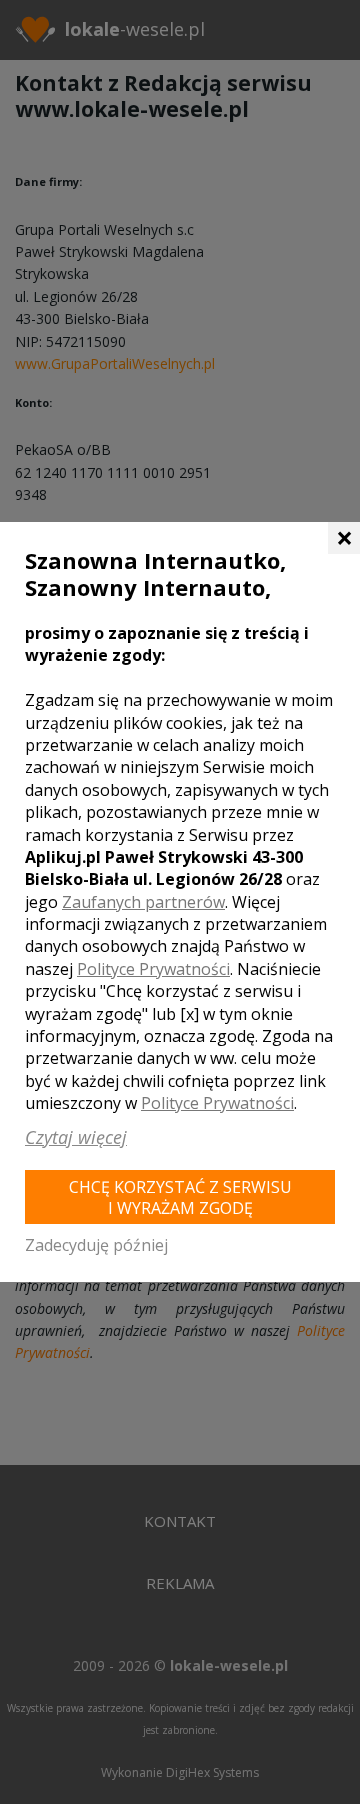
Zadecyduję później (96, 1245)
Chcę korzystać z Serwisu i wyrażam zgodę (180, 1197)
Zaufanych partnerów (143, 902)
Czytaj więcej (76, 1137)
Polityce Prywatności (153, 969)
